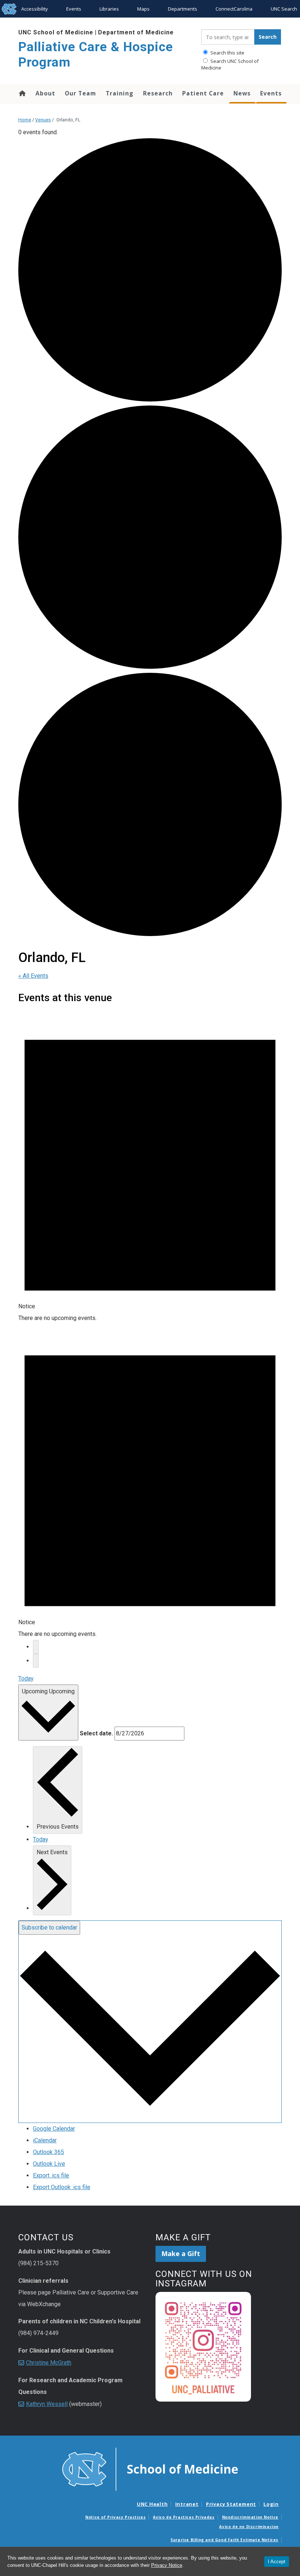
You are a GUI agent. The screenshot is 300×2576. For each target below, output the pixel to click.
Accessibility (35, 9)
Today (26, 1679)
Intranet (187, 2504)
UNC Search (284, 9)
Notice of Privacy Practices (115, 2517)
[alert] (150, 1166)
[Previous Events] (36, 1647)
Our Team (80, 93)
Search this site (227, 53)
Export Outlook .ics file (62, 2187)
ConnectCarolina (234, 9)
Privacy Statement (231, 2504)
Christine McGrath (49, 2363)
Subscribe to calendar (49, 1928)
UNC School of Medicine (56, 32)
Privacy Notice (167, 2565)
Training (120, 93)
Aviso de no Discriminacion (249, 2527)
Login (271, 2504)
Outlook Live (49, 2164)
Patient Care (203, 93)
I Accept (277, 2562)
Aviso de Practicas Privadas (184, 2517)
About (45, 93)
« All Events (33, 976)
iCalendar (45, 2140)
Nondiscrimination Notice (250, 2517)
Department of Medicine (136, 32)
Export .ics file (51, 2175)
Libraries (109, 9)
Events (74, 9)
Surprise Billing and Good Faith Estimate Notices (224, 2540)
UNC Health (152, 2504)
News (242, 93)
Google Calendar (54, 2129)
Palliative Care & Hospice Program (96, 55)
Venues (43, 120)
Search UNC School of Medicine (230, 64)
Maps (143, 9)
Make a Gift (181, 2253)
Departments (183, 9)
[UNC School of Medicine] (150, 2468)
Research (158, 93)
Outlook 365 (48, 2152)
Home (22, 93)
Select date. (96, 1733)
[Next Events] (36, 1661)
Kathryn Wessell (47, 2404)
